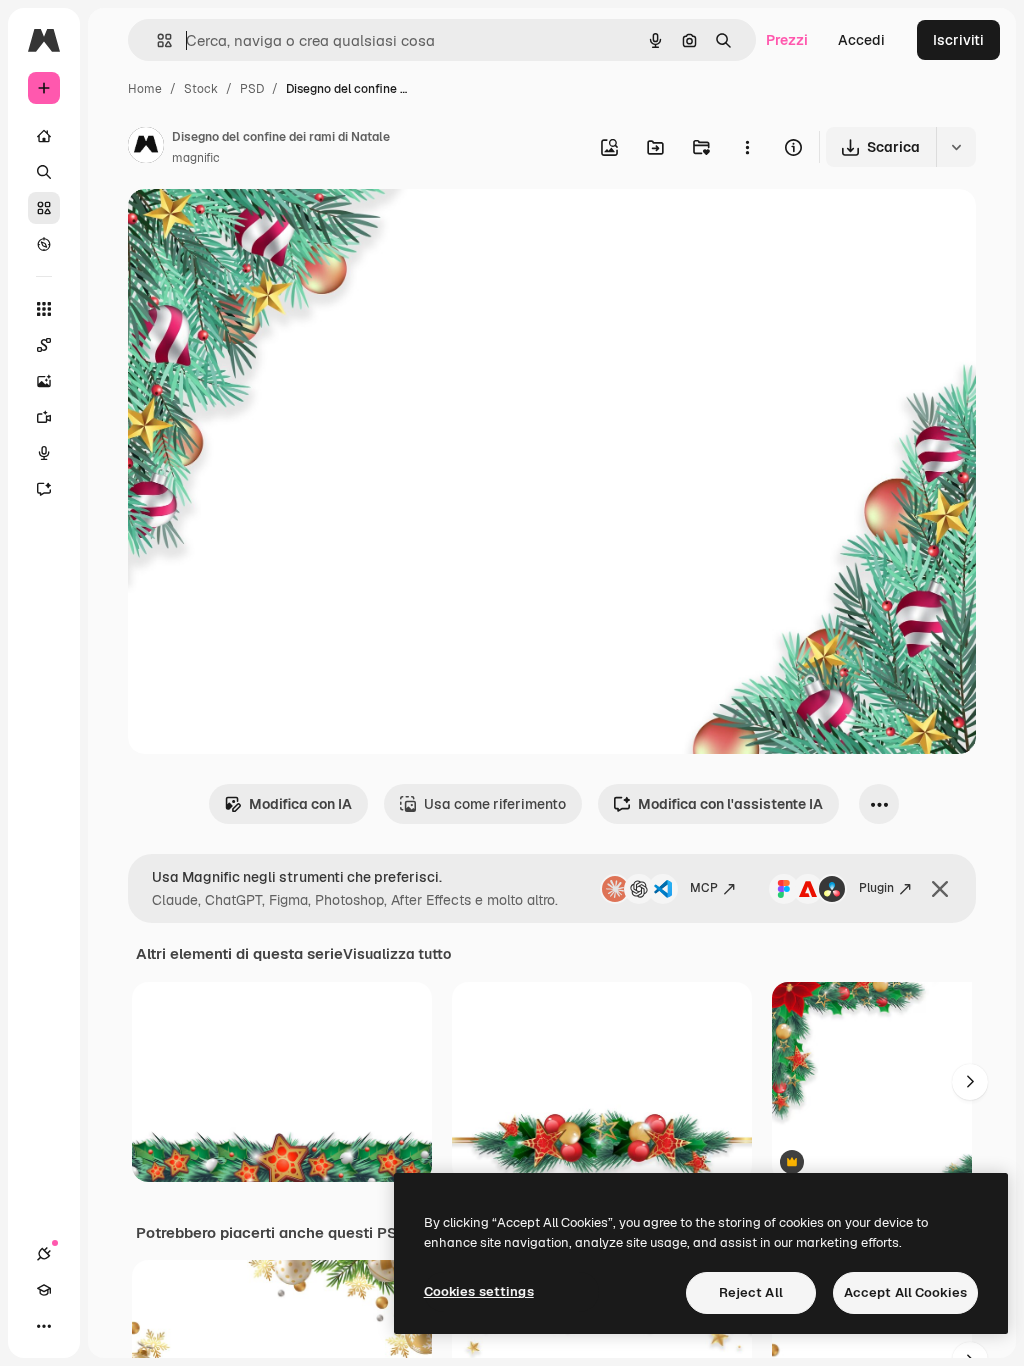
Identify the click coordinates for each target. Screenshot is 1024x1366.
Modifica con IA (300, 804)
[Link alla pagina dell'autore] (146, 148)
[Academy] (44, 1290)
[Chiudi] (940, 889)
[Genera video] (44, 417)
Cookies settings (479, 1291)
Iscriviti (958, 40)
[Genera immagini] (44, 381)
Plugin (876, 888)
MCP (704, 888)
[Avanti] (970, 1082)
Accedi (861, 40)
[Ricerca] (44, 172)
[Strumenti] (44, 309)
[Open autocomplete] (156, 40)
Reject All (751, 1292)
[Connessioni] (44, 1254)
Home (145, 89)
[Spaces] (44, 345)
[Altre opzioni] (747, 147)
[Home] (44, 136)
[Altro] (44, 1326)
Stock (201, 89)
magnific (196, 158)
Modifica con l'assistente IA (730, 804)
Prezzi (787, 40)
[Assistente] (44, 489)
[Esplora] (44, 244)
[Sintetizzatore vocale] (44, 453)
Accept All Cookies (905, 1292)
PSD (252, 89)
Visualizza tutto (397, 954)
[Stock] (44, 208)
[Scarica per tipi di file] (956, 147)
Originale (260, 227)
